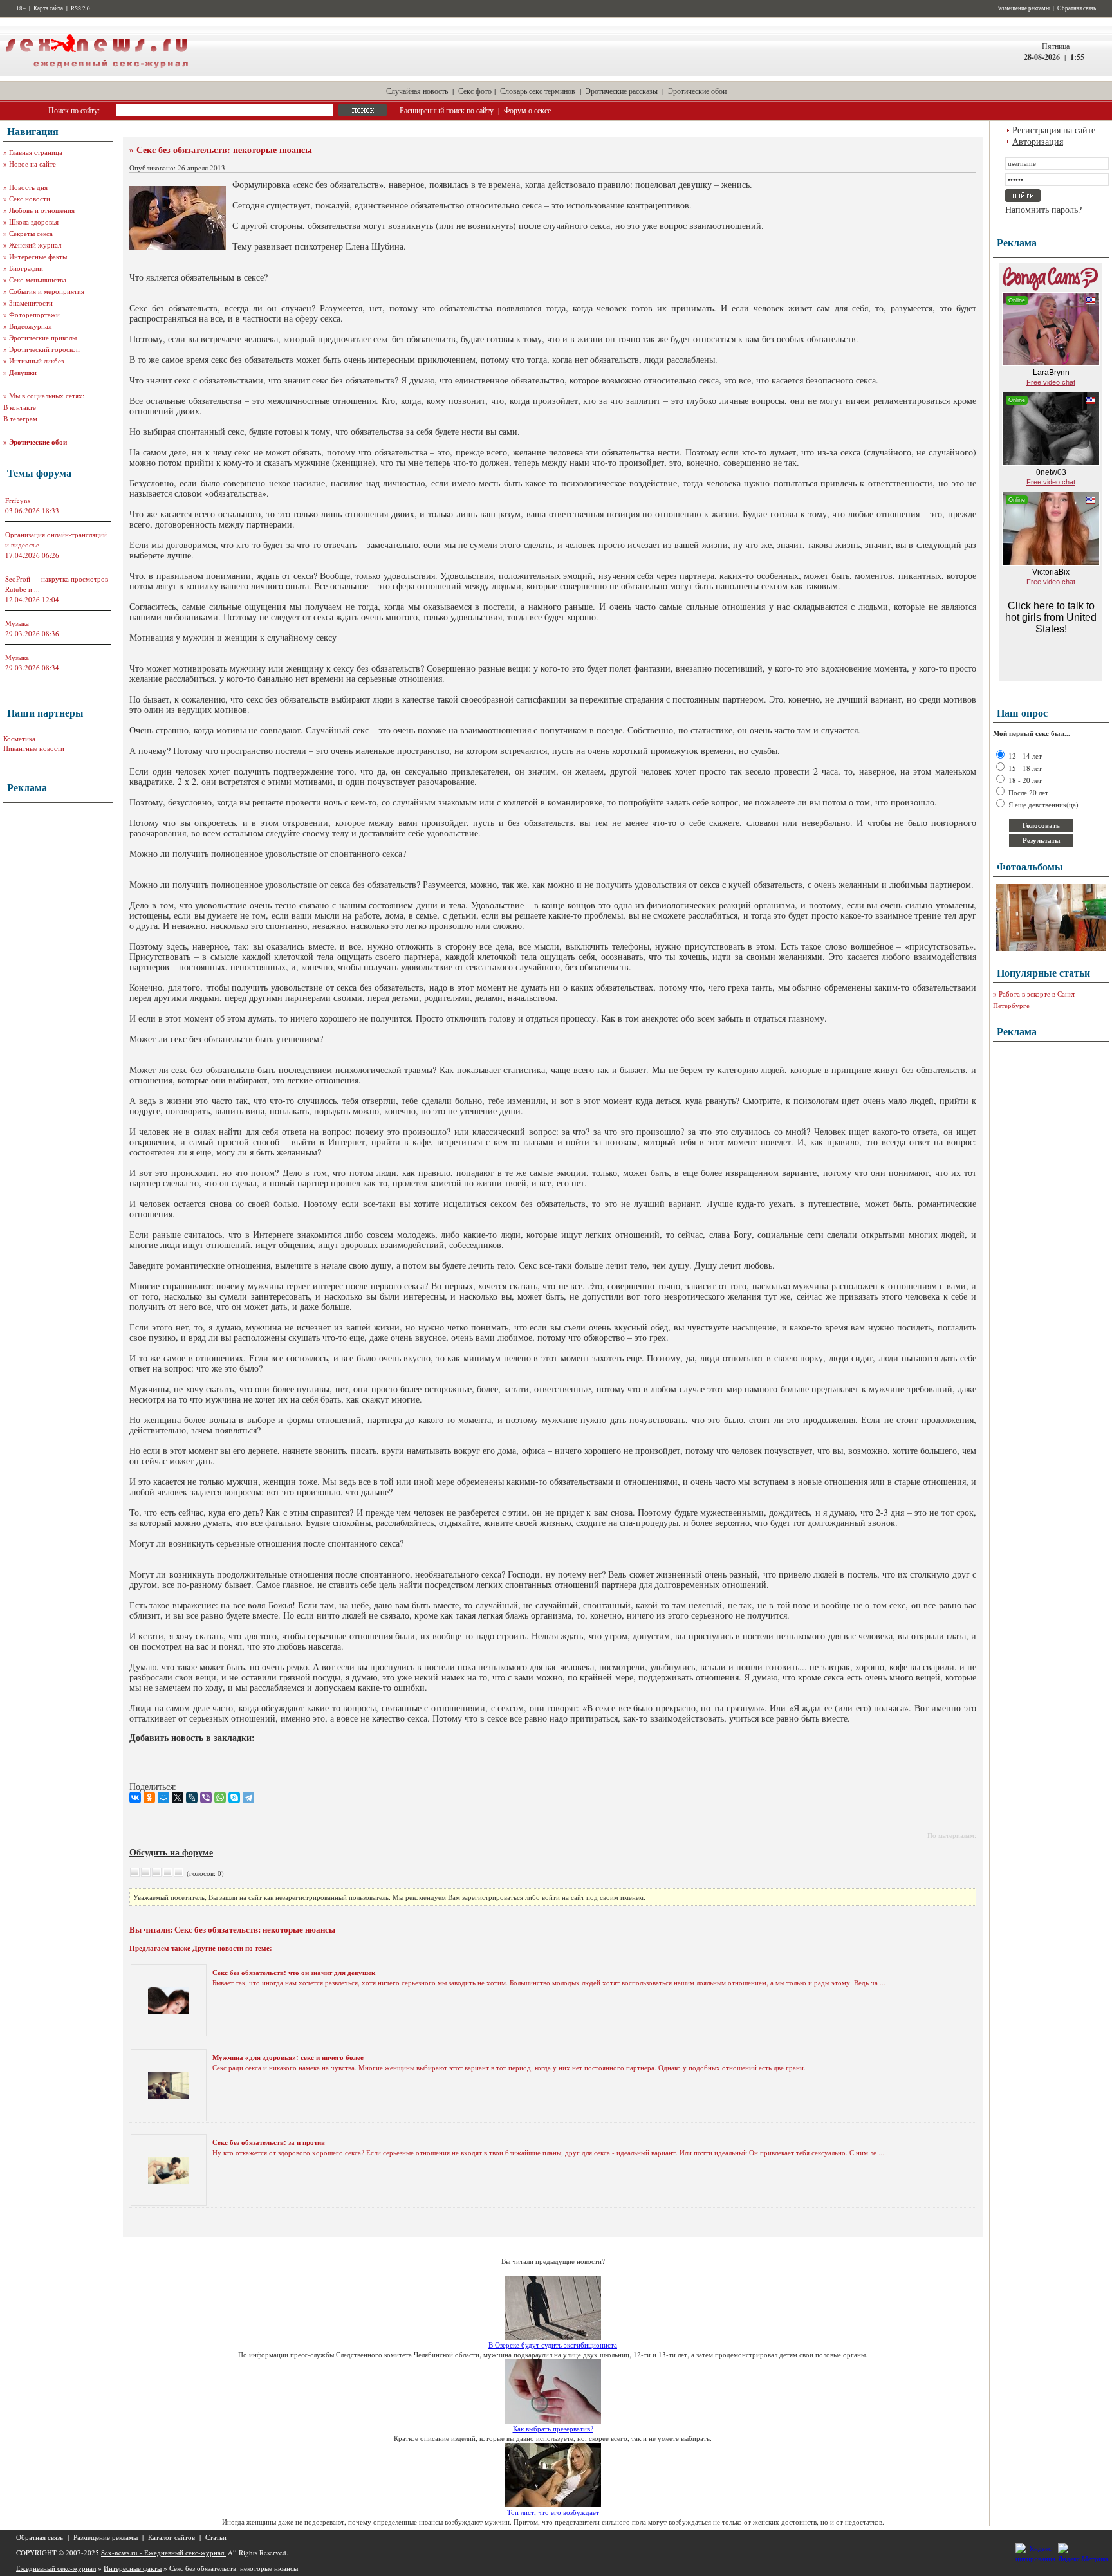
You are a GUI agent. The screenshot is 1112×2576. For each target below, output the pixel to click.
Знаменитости (31, 303)
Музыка (17, 623)
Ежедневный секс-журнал (56, 2568)
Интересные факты (38, 256)
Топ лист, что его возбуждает (553, 2512)
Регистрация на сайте (1054, 130)
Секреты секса (31, 233)
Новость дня (28, 187)
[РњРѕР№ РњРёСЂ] (163, 1798)
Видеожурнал (30, 326)
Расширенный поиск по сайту (447, 110)
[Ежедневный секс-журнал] (97, 73)
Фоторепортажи (34, 314)
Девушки (23, 372)
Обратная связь (1077, 8)
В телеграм (20, 419)
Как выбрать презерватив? (553, 2428)
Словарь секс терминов (538, 91)
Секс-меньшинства (38, 280)
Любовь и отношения (42, 210)
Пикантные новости (34, 748)
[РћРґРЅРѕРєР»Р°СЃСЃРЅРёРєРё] (149, 1798)
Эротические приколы (43, 337)
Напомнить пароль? (1043, 209)
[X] (178, 1798)
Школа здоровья (34, 222)
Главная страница (36, 152)
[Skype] (234, 1798)
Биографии (26, 268)
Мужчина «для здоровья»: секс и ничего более (288, 2057)
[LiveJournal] (192, 1798)
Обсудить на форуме (171, 1852)
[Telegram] (248, 1798)
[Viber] (206, 1798)
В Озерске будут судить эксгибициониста (553, 2345)
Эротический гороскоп (44, 349)
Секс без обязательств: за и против (269, 2142)
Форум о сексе (527, 110)
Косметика (19, 738)
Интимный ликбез (36, 361)
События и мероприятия (47, 291)
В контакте (20, 407)
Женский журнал (35, 245)
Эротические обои (697, 91)
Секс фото (475, 91)
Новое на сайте (32, 164)
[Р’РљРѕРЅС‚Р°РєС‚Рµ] (135, 1798)
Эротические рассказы (622, 91)
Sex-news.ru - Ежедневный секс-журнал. (163, 2553)
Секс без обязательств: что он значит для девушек (294, 1973)
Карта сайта (48, 8)
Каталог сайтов (171, 2537)
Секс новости (30, 198)
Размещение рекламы (1023, 8)
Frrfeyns (18, 500)
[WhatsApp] (220, 1798)
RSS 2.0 (80, 8)
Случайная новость (417, 91)
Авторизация (1038, 141)
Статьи (216, 2537)
